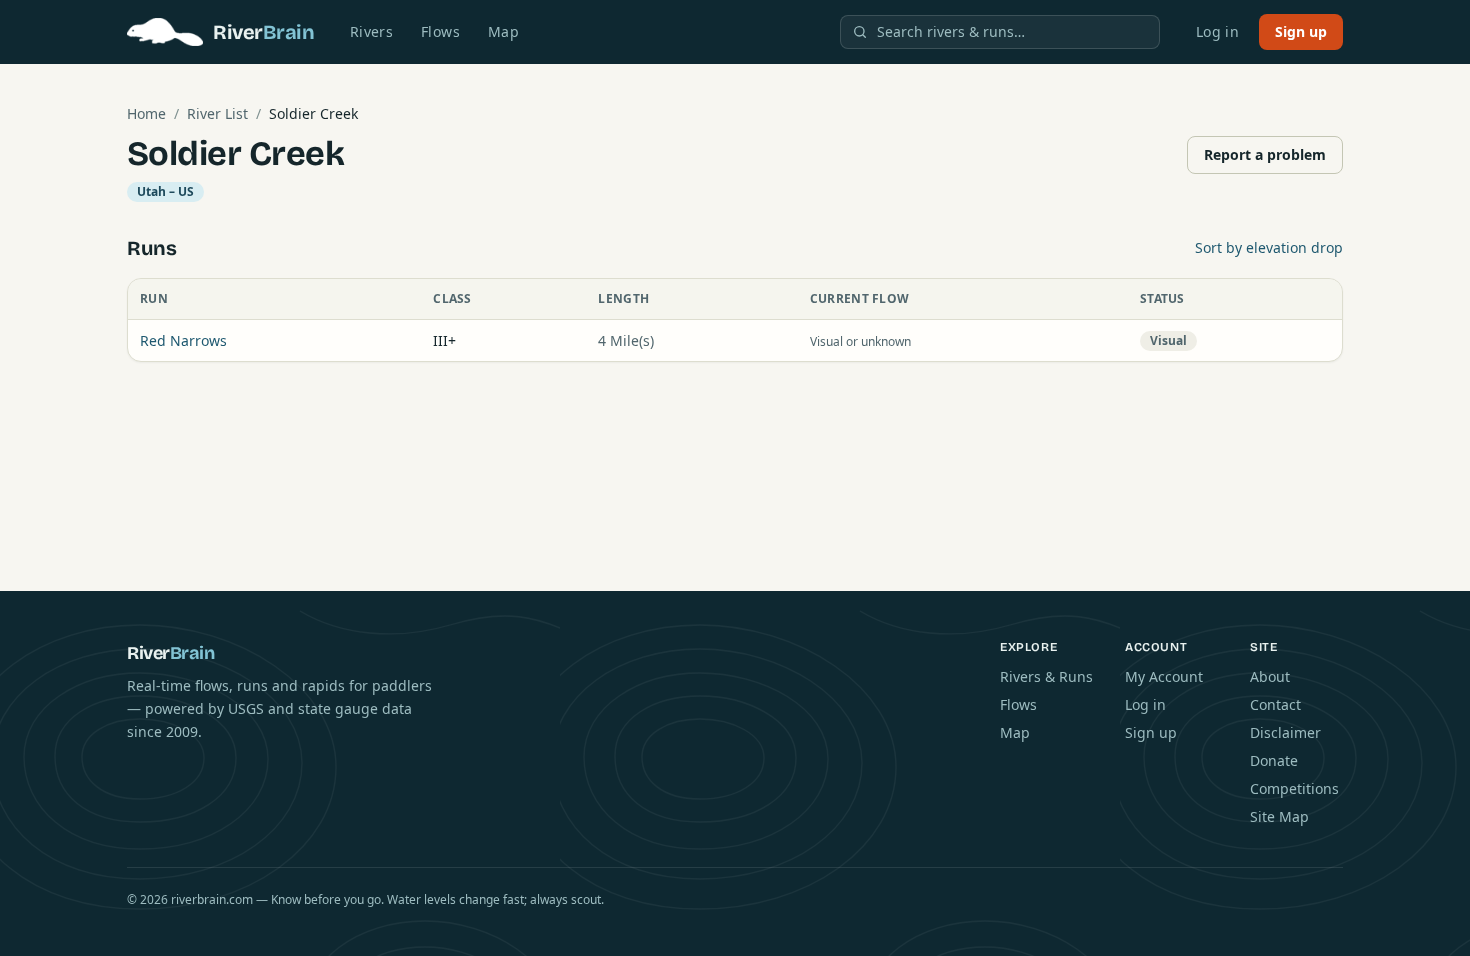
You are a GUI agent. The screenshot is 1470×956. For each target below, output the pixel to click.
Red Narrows (183, 340)
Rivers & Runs (1046, 676)
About (1270, 676)
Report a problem (1265, 154)
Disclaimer (1285, 732)
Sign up (1301, 31)
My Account (1164, 676)
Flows (440, 31)
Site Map (1279, 816)
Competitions (1294, 788)
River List (217, 113)
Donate (1274, 760)
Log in (1217, 31)
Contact (1275, 704)
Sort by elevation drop (1269, 247)
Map (503, 31)
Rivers (371, 31)
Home (146, 113)
